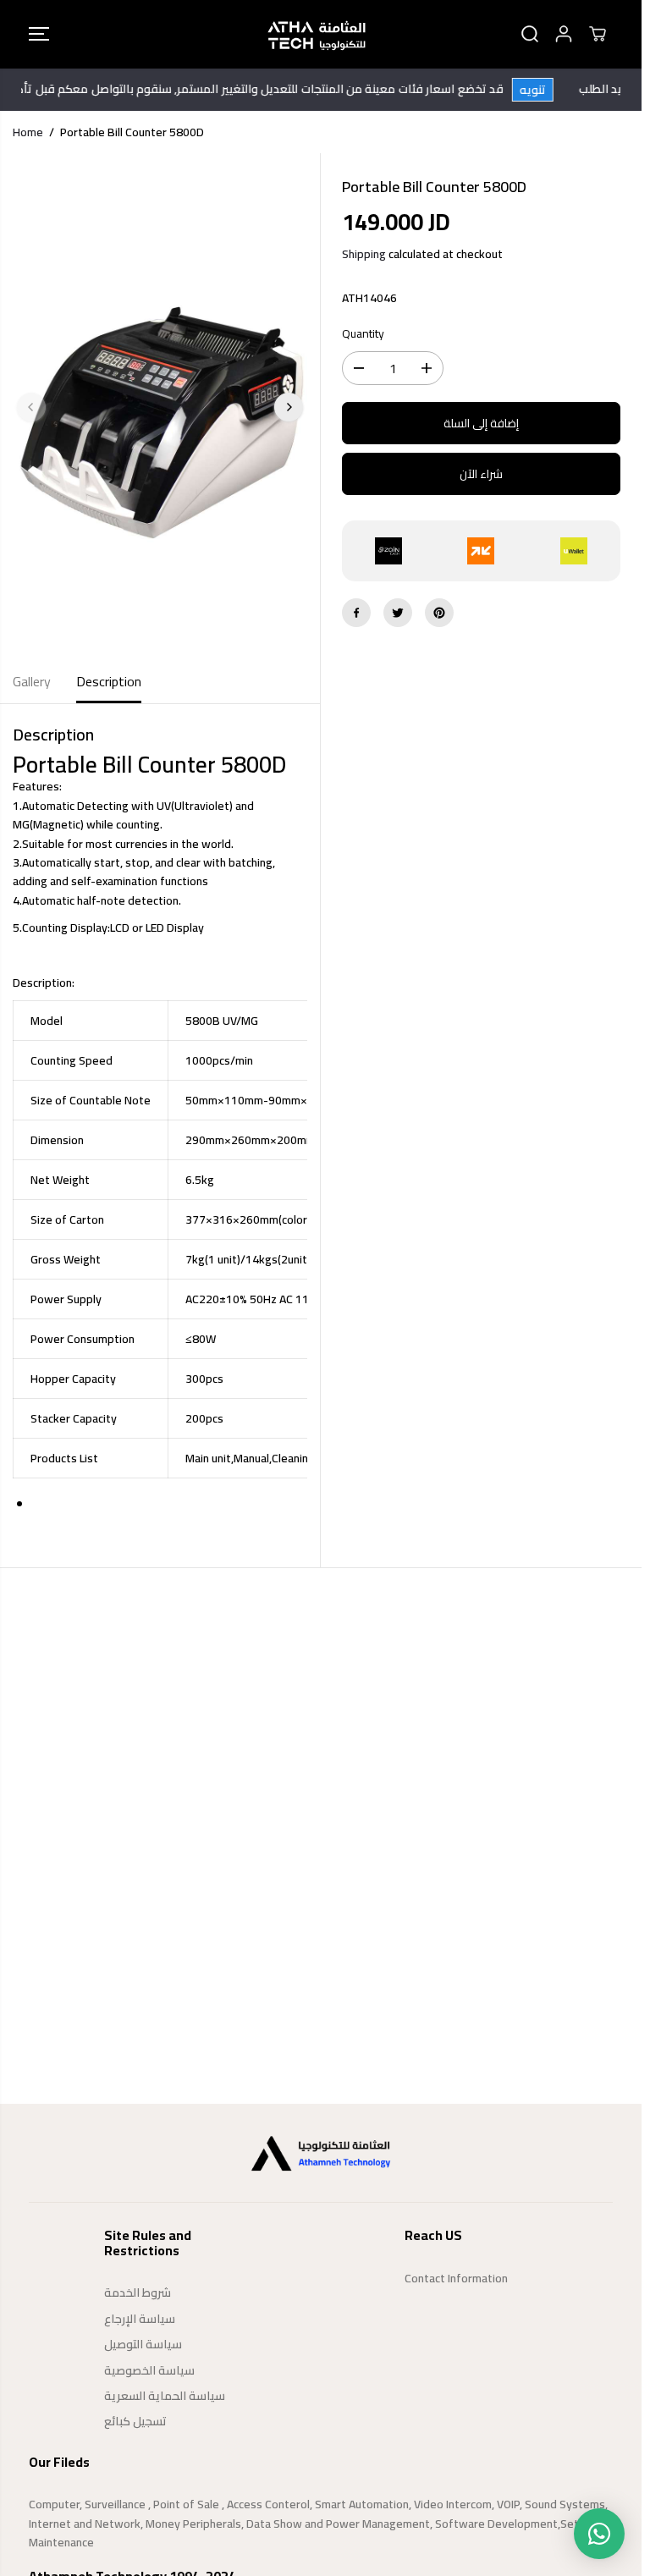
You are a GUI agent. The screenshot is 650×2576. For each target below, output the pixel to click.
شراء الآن (481, 474)
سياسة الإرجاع (140, 2319)
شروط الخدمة (138, 2293)
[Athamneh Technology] (317, 34)
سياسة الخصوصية (149, 2370)
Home (28, 132)
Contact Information (456, 2278)
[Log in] (564, 34)
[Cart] (598, 34)
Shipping (364, 254)
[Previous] (31, 407)
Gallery (32, 681)
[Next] (289, 407)
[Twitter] (398, 613)
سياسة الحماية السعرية (165, 2396)
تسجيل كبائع (135, 2421)
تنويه (547, 90)
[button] (39, 34)
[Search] (530, 34)
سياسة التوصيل (143, 2344)
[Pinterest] (439, 613)
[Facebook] (356, 613)
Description (109, 681)
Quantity (363, 334)
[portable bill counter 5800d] (160, 407)
